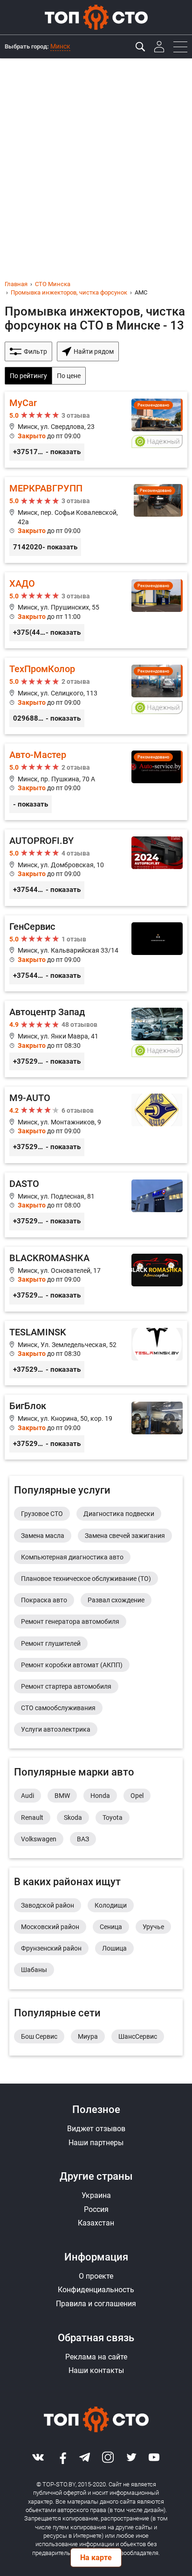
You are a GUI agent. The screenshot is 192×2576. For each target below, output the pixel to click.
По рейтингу (28, 376)
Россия (96, 2209)
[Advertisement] (96, 159)
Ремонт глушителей (51, 1643)
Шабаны (34, 1970)
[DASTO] (96, 1205)
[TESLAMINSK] (96, 1353)
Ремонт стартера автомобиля (66, 1686)
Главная (16, 284)
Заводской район (48, 1905)
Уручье (153, 1927)
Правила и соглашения (96, 2304)
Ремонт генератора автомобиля (70, 1621)
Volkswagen (39, 1839)
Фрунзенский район (51, 1948)
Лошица (114, 1948)
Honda (100, 1796)
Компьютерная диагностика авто (72, 1557)
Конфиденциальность (96, 2290)
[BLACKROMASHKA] (96, 1279)
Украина (96, 2195)
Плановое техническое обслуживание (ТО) (86, 1579)
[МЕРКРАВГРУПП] (96, 520)
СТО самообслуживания (58, 1708)
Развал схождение (116, 1600)
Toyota (113, 1818)
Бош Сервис (39, 2036)
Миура (88, 2036)
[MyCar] (96, 430)
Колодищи (111, 1905)
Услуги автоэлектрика (56, 1729)
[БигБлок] (96, 1427)
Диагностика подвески (119, 1514)
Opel (137, 1796)
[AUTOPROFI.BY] (96, 868)
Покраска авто (44, 1600)
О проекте (96, 2276)
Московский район (50, 1927)
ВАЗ (83, 1839)
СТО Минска (53, 284)
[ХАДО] (96, 611)
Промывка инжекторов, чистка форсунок (69, 292)
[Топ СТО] (96, 17)
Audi (27, 1796)
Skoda (73, 1818)
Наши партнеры (96, 2143)
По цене (69, 376)
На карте (96, 2558)
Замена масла (43, 1536)
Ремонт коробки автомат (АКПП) (72, 1665)
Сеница (111, 1927)
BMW (62, 1796)
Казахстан (96, 2223)
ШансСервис (138, 2036)
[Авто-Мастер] (96, 782)
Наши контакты (96, 2370)
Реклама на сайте (96, 2357)
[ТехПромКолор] (96, 696)
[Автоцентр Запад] (96, 1039)
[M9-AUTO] (96, 1125)
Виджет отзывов (96, 2129)
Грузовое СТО (42, 1514)
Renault (32, 1818)
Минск (60, 46)
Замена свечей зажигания (125, 1536)
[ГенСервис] (96, 954)
